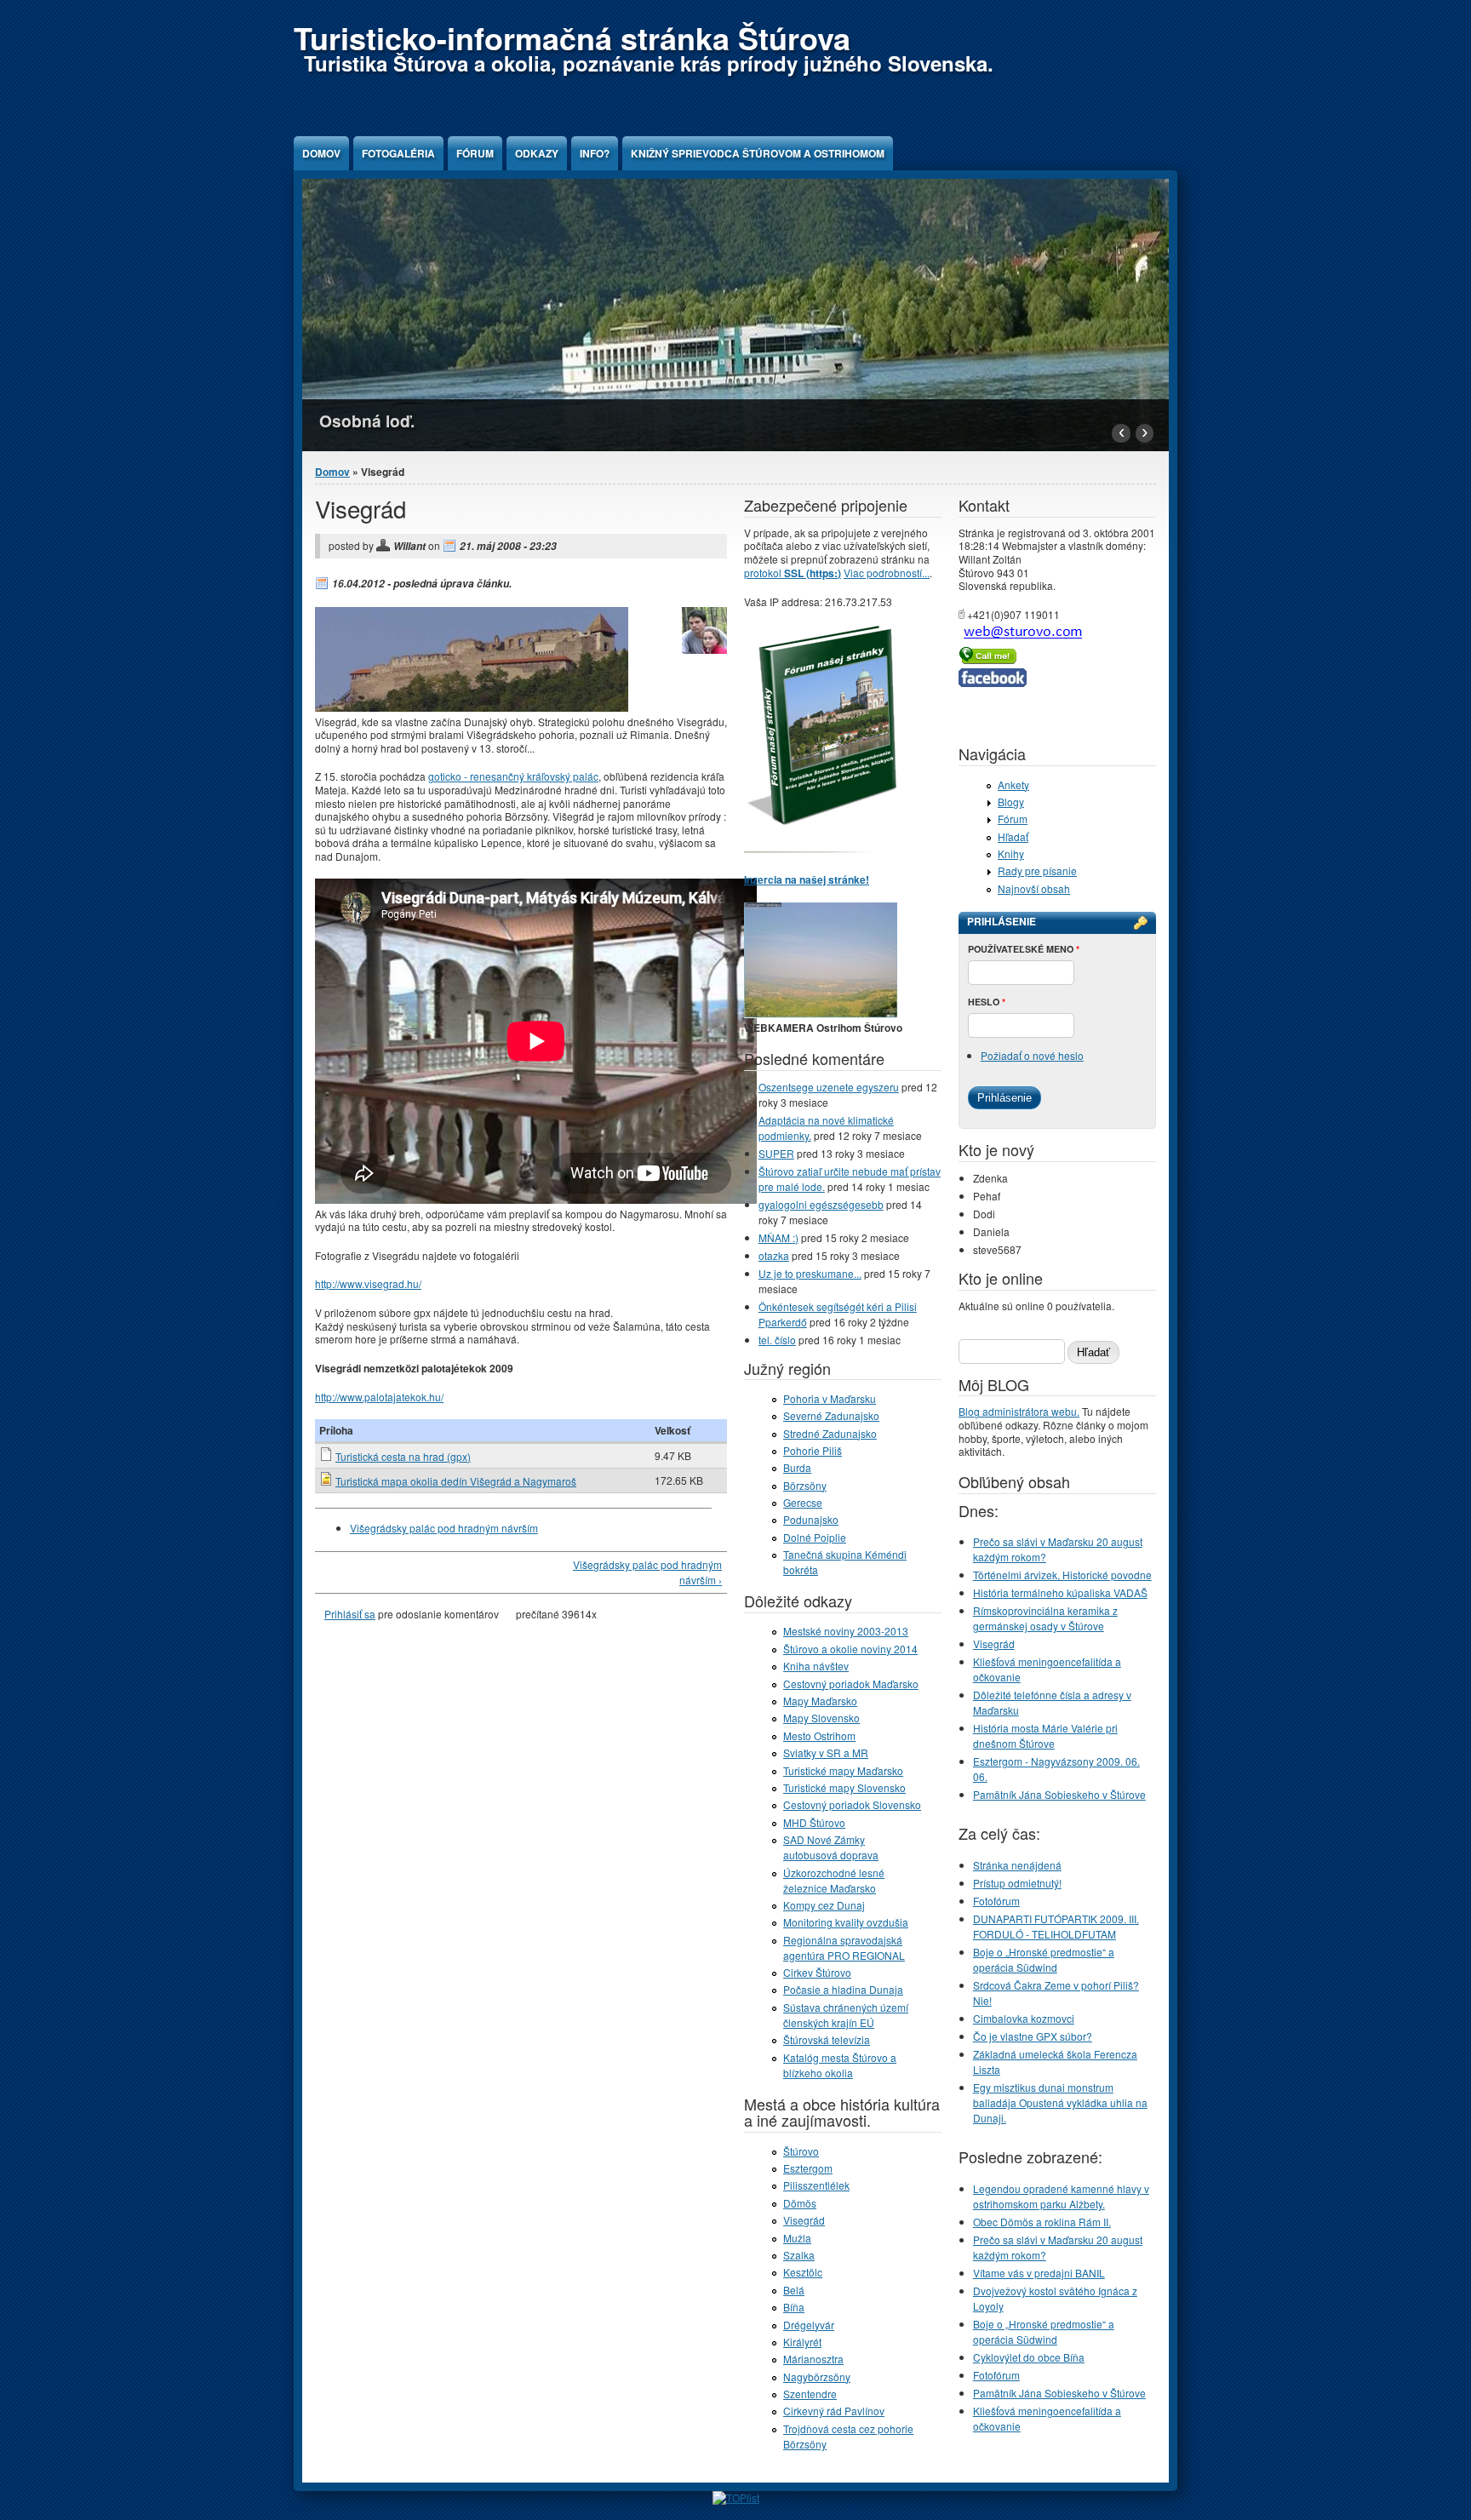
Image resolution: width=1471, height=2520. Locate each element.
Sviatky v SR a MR (826, 1753)
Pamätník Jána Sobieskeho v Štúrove (1059, 1794)
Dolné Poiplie (815, 1537)
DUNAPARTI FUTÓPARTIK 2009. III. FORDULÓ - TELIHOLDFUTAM (1056, 1926)
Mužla (797, 2238)
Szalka (799, 2255)
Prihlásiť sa (350, 1614)
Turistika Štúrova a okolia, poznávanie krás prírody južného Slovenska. (649, 63)
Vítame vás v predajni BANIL (1039, 2273)
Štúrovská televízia (827, 2039)
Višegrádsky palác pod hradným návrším (444, 1528)
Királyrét (802, 2342)
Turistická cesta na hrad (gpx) (403, 1456)
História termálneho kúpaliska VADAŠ (1060, 1592)
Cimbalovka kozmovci (1024, 2018)
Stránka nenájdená (1017, 1865)
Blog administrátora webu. (1019, 1411)
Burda (797, 1467)
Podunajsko (811, 1519)
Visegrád (804, 2220)
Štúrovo (801, 2151)
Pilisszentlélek (816, 2185)
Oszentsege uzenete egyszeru (829, 1087)
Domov (321, 153)
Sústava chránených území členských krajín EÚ (846, 2015)
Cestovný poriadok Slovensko (852, 1804)
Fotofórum (996, 1901)
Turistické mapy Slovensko (844, 1787)
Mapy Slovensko (821, 1718)
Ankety (1013, 785)
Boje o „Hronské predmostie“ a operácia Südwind (1044, 1959)
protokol (793, 573)
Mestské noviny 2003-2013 (846, 1631)
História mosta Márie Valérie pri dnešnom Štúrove (1045, 1735)
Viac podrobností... (887, 573)
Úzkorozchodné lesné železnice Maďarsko (834, 1880)
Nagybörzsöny (817, 2377)
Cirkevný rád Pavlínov (834, 2411)
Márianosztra (813, 2359)
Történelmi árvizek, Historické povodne (1062, 1575)
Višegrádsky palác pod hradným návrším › (647, 1572)
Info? (595, 153)
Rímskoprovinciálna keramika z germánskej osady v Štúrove (1045, 1618)
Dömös (800, 2203)
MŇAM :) (778, 1237)
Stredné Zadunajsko (830, 1433)
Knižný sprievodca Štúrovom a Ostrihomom (758, 153)
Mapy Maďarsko (820, 1701)
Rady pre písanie (1037, 871)
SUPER (776, 1153)
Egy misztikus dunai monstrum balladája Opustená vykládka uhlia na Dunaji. (1060, 2102)
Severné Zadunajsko (831, 1415)
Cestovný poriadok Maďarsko (851, 1684)
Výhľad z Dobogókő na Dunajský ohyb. (472, 421)
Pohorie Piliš (813, 1450)
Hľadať (1013, 836)
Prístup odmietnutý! (1017, 1883)
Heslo (987, 1002)
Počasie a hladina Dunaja (843, 1989)
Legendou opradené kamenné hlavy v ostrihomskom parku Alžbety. (1061, 2196)
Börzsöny (805, 1485)
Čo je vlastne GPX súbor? (1033, 2036)
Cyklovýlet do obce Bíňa (1029, 2357)
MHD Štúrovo (814, 1822)
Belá (794, 2290)
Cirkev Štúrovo (817, 1972)
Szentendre (810, 2394)
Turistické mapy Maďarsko (843, 1770)
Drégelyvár (809, 2325)
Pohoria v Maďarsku (830, 1398)
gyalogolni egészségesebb (821, 1204)
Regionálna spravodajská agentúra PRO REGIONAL (844, 1947)
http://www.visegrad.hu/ (368, 1283)
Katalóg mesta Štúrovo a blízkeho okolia (840, 2065)
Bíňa (794, 2307)
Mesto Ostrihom (819, 1735)
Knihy (1011, 853)
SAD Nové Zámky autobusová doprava (831, 1847)
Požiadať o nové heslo (1032, 1055)
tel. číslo (777, 1340)
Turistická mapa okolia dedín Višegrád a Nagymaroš (456, 1481)
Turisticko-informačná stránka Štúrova (572, 37)
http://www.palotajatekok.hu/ (379, 1397)
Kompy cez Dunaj (824, 1905)
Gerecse (803, 1502)
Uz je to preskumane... (810, 1273)
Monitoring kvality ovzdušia (846, 1922)
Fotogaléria (398, 153)
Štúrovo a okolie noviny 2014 (850, 1649)
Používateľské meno (1024, 949)
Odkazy (537, 153)
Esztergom (808, 2168)
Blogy (1011, 802)
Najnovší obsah (1034, 888)
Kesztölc (803, 2272)
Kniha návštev (816, 1666)
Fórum (475, 153)
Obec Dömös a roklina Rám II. (1042, 2222)
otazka (774, 1255)
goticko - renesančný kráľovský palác (513, 776)
